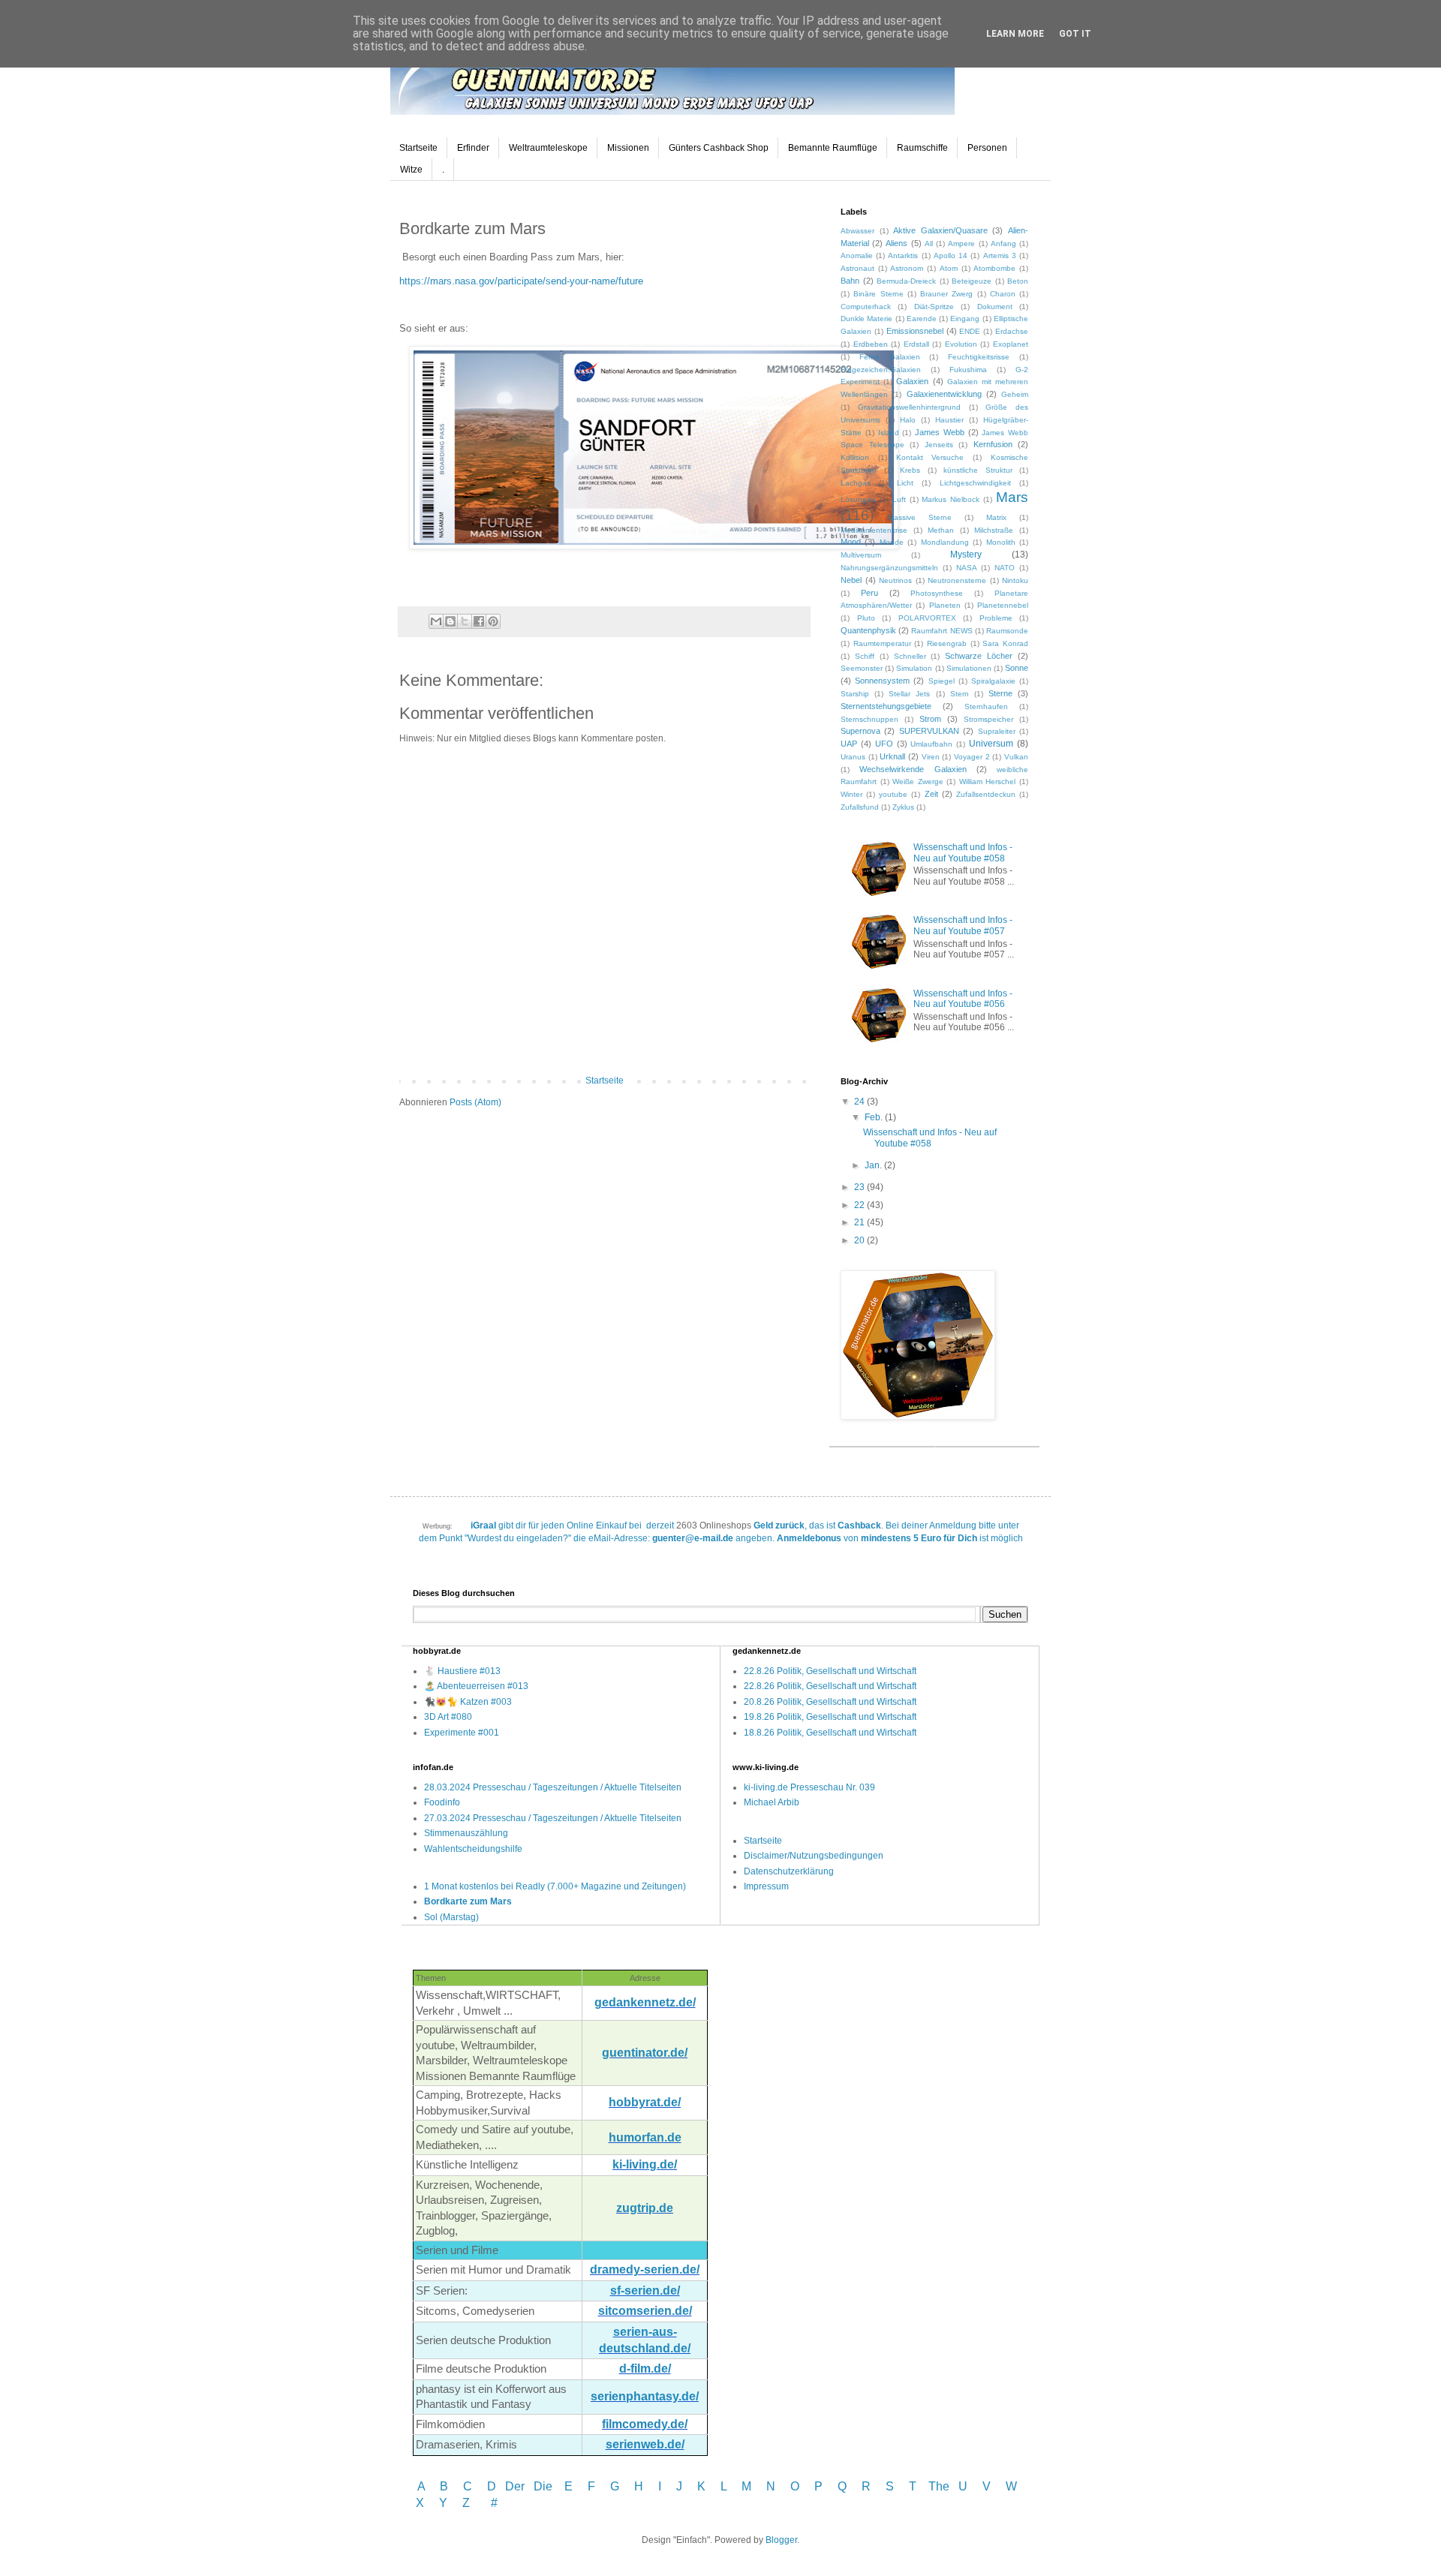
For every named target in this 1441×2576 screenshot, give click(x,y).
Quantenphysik (868, 630)
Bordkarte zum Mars (468, 1901)
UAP (849, 744)
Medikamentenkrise (874, 530)
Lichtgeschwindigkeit (975, 483)
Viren (931, 757)
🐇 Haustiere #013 (462, 1671)
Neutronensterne (957, 580)
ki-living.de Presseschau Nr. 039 (809, 1787)
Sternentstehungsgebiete (886, 706)
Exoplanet (1011, 344)
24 (860, 1102)
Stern (960, 694)
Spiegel (942, 681)
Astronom (907, 268)
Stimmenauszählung (466, 1833)
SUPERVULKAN (929, 731)
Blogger (781, 2540)
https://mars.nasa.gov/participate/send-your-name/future (521, 281)
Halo (908, 420)
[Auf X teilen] (465, 621)
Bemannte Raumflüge (833, 148)
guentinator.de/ (645, 2053)
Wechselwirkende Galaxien (913, 769)
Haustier (949, 420)
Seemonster (862, 668)
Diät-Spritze (934, 307)
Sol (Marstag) (451, 1917)
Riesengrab (947, 643)
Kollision (855, 457)
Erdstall (916, 344)
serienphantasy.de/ (645, 2396)
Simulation (914, 668)
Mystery (966, 555)
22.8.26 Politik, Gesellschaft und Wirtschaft (830, 1671)
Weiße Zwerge (918, 782)
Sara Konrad (1005, 643)
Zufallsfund (860, 807)
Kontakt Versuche (930, 457)
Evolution (961, 344)
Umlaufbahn (931, 744)
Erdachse (1012, 331)
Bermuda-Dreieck (906, 281)
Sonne (1017, 668)
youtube (893, 794)
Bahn (850, 281)
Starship (855, 694)
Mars (1012, 497)
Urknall (892, 756)
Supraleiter (997, 731)
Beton (1018, 281)
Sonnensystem (882, 681)
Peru (869, 593)
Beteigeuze (972, 281)
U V (976, 2486)
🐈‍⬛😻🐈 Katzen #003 (468, 1702)
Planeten (945, 605)
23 (860, 1187)
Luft (899, 499)
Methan (941, 530)
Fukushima (968, 370)
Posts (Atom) (475, 1102)
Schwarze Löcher (979, 656)
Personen (987, 148)
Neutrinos (895, 580)
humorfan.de (645, 2137)
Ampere (961, 243)
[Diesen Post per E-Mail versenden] (436, 621)
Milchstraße (994, 530)
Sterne (1000, 693)
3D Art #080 (448, 1717)
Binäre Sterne (878, 294)
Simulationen (969, 668)
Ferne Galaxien (890, 357)
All (929, 243)
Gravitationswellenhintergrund (909, 407)
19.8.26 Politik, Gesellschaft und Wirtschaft (830, 1717)
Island (889, 433)
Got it (1075, 34)
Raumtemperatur (882, 643)
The (939, 2486)
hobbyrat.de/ (645, 2102)
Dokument (995, 307)
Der (515, 2486)
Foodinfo (442, 1802)
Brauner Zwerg (946, 294)
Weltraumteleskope (548, 148)
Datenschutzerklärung (789, 1871)
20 (860, 1240)
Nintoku (1015, 580)
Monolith (1001, 542)
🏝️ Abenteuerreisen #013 (476, 1686)
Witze (411, 170)
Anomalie (857, 255)
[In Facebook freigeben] (479, 621)
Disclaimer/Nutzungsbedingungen (814, 1856)
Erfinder (473, 148)
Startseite (418, 148)
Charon (1003, 294)
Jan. (874, 1165)
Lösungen (858, 499)
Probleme (996, 618)
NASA (967, 568)
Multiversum (861, 555)
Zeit (931, 794)
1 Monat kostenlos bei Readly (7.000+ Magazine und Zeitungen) (555, 1886)
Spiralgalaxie (993, 681)
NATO (1005, 568)
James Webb (940, 432)
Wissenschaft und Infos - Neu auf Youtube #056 (963, 999)
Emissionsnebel (915, 331)
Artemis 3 (1000, 255)
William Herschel (988, 782)
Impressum (766, 1886)
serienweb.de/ (645, 2444)
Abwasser (857, 231)
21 (860, 1222)
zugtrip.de (645, 2208)
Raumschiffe (922, 148)
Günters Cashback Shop (719, 148)
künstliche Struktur (978, 470)
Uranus (853, 757)
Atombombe (994, 268)
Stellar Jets (909, 694)
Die (543, 2486)
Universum (991, 744)
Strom (930, 719)
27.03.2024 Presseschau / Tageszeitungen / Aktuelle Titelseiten (553, 1818)
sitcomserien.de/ (645, 2311)
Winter (851, 794)
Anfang (1003, 243)
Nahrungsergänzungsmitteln (889, 568)
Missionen (628, 148)
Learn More (1015, 34)
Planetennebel (1003, 605)
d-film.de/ (645, 2369)
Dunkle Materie (866, 319)
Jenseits (939, 445)
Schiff (865, 656)
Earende (922, 319)
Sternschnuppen (869, 719)
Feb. (875, 1117)
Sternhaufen (986, 706)
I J (672, 2486)
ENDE (970, 331)
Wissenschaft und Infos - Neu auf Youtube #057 (963, 925)
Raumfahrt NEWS (942, 631)
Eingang (965, 319)
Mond (851, 542)
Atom (949, 268)
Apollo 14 (951, 255)
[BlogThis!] (450, 621)
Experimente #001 (462, 1733)
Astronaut (857, 268)
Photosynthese (937, 593)
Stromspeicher (988, 719)
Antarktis (903, 255)
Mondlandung (945, 542)
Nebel (851, 580)
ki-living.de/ (645, 2164)
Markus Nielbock (951, 499)
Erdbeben (871, 344)
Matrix (996, 517)
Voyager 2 (972, 757)
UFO (884, 744)
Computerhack (866, 307)
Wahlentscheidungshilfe (473, 1849)
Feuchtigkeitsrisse (979, 357)
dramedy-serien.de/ (645, 2269)
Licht (905, 483)
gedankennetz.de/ (645, 2002)
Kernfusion (993, 444)
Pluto (866, 618)
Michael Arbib (772, 1802)
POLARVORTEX (927, 618)
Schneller (910, 656)
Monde (892, 542)
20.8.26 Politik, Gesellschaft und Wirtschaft (830, 1702)
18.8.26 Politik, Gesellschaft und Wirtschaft (830, 1733)
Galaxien (912, 381)
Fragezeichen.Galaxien (881, 370)
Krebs (910, 470)
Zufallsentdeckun (986, 794)
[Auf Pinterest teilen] (493, 621)
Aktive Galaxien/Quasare (940, 230)
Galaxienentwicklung (944, 394)
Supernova (860, 731)
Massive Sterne (920, 517)
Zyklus (903, 807)
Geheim (1015, 394)
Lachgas (856, 483)
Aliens (896, 243)
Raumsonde (1007, 631)
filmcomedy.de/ (645, 2424)
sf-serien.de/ (645, 2290)
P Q (832, 2486)
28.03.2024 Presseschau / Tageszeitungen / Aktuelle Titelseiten (553, 1787)
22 (860, 1205)
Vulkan (1016, 757)
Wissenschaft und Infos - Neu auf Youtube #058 (963, 852)
